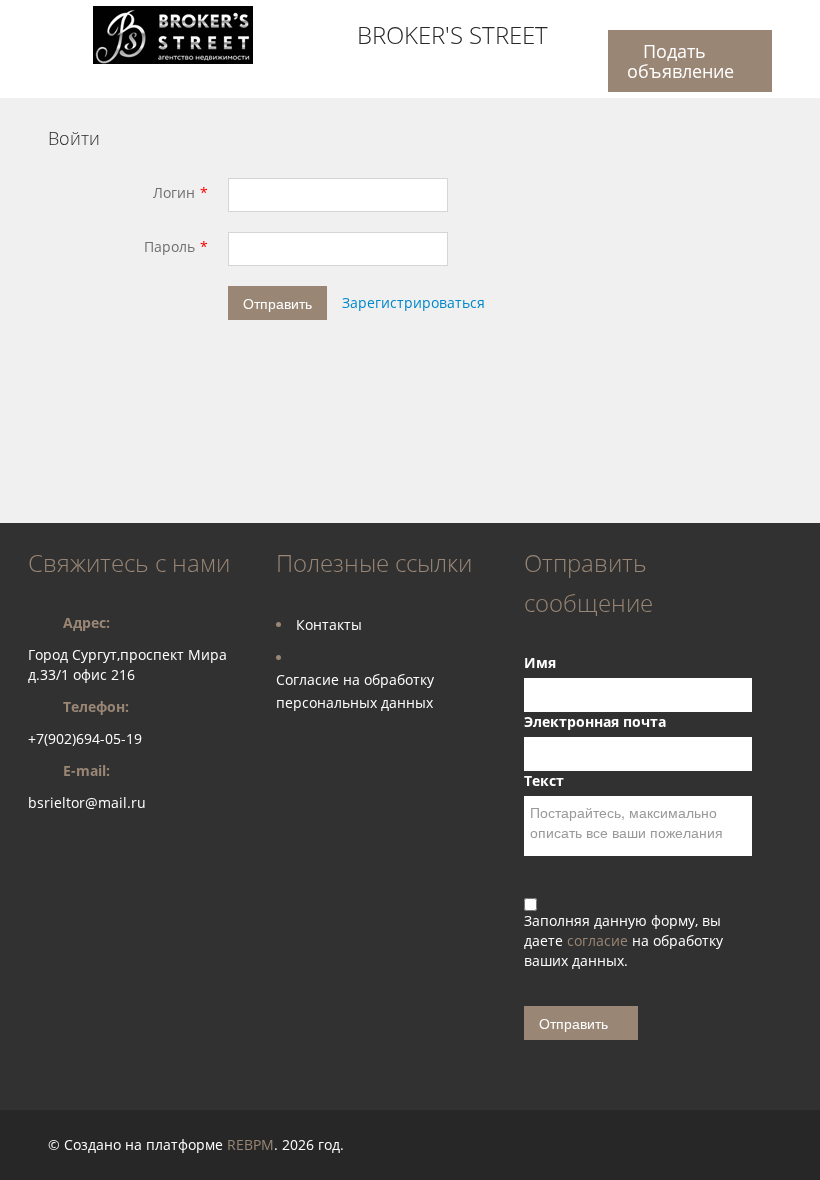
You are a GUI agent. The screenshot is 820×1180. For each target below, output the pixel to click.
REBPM (250, 1144)
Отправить (277, 303)
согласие (599, 940)
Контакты (329, 624)
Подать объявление (680, 61)
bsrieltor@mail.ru (87, 802)
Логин (174, 192)
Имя (540, 662)
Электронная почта (595, 721)
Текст (544, 780)
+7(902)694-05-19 (85, 738)
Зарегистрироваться (413, 302)
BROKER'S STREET (452, 35)
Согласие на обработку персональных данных (355, 691)
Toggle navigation (45, 23)
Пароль (169, 246)
